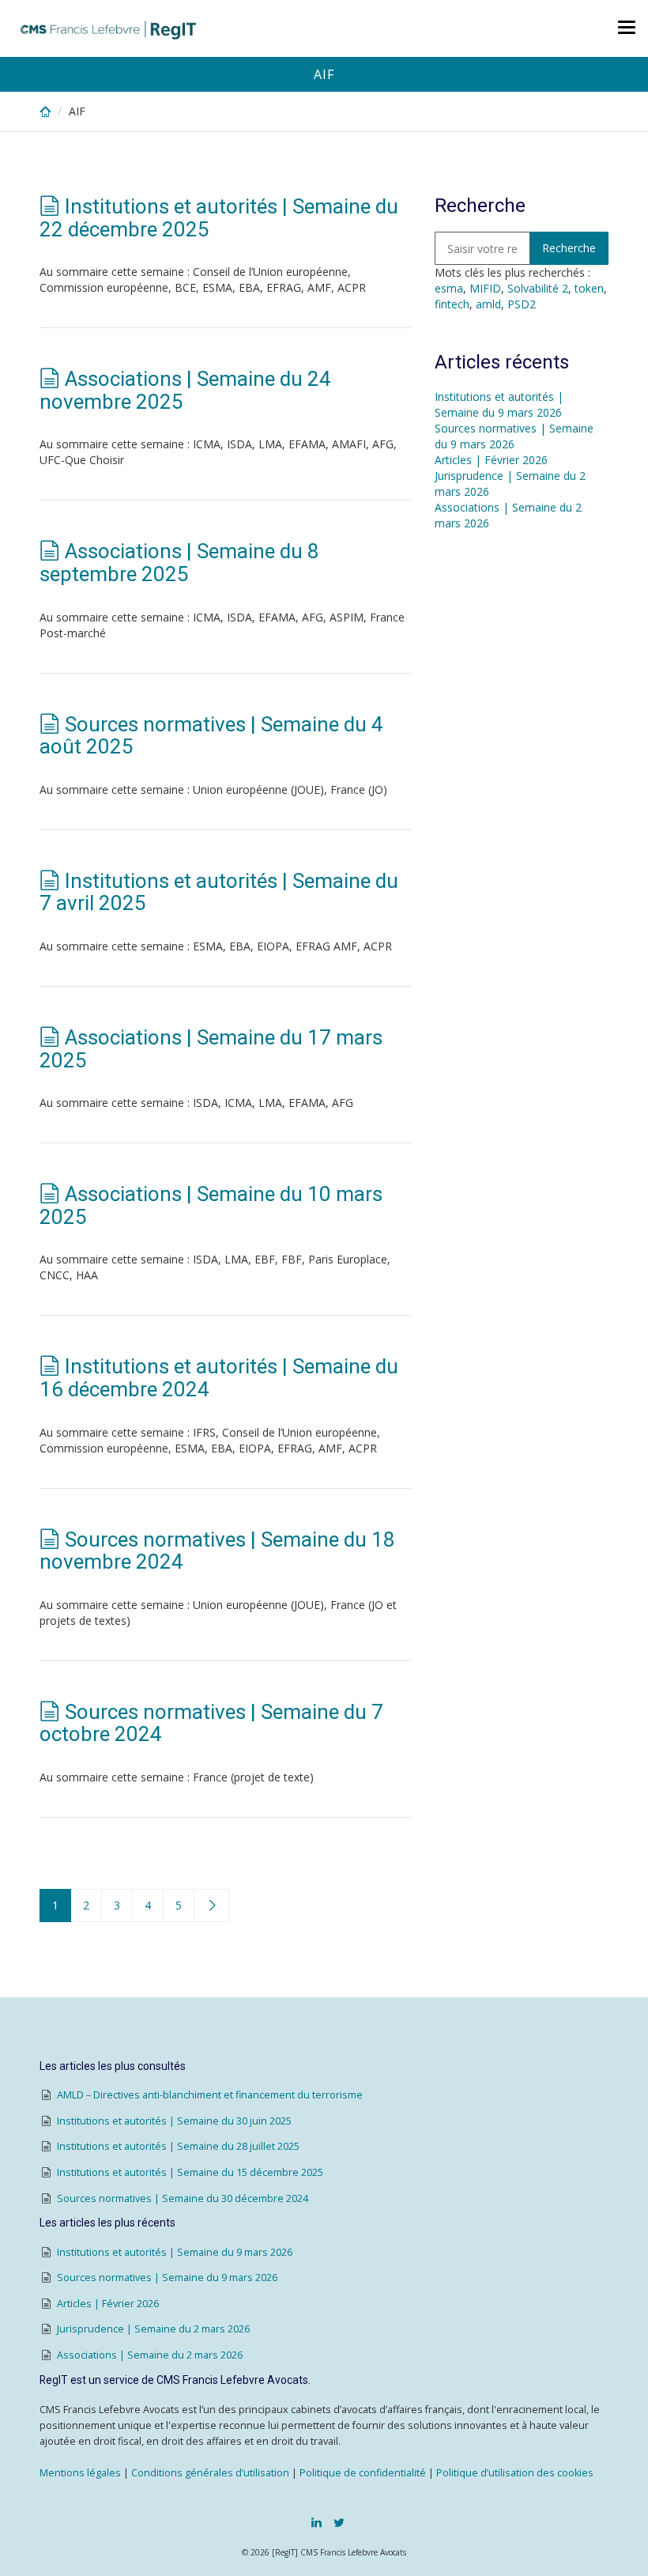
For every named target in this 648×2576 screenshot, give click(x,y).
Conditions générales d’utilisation (210, 2473)
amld (488, 304)
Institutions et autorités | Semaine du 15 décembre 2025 (190, 2172)
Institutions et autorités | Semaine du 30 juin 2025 (174, 2121)
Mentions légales (80, 2473)
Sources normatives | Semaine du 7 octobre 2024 (211, 1723)
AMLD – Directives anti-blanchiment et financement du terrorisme (210, 2095)
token (589, 288)
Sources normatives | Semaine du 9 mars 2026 (514, 436)
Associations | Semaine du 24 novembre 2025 (185, 390)
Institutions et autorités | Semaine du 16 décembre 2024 (219, 1378)
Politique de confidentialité (363, 2473)
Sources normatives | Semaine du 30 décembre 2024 (183, 2198)
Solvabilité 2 (538, 288)
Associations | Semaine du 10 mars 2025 (211, 1205)
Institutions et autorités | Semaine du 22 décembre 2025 (219, 218)
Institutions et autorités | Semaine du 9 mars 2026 (499, 404)
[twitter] (339, 2522)
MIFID (485, 288)
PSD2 (522, 304)
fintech (452, 304)
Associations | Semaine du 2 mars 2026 (150, 2355)
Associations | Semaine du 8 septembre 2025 (179, 563)
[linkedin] (316, 2522)
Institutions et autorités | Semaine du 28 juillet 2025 (178, 2146)
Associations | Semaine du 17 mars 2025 (211, 1049)
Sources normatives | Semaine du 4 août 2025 (211, 736)
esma (449, 288)
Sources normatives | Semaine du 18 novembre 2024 (217, 1551)
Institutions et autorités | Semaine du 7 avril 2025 (219, 892)
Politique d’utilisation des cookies (515, 2473)
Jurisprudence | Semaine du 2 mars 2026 (153, 2329)
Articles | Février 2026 (491, 460)
